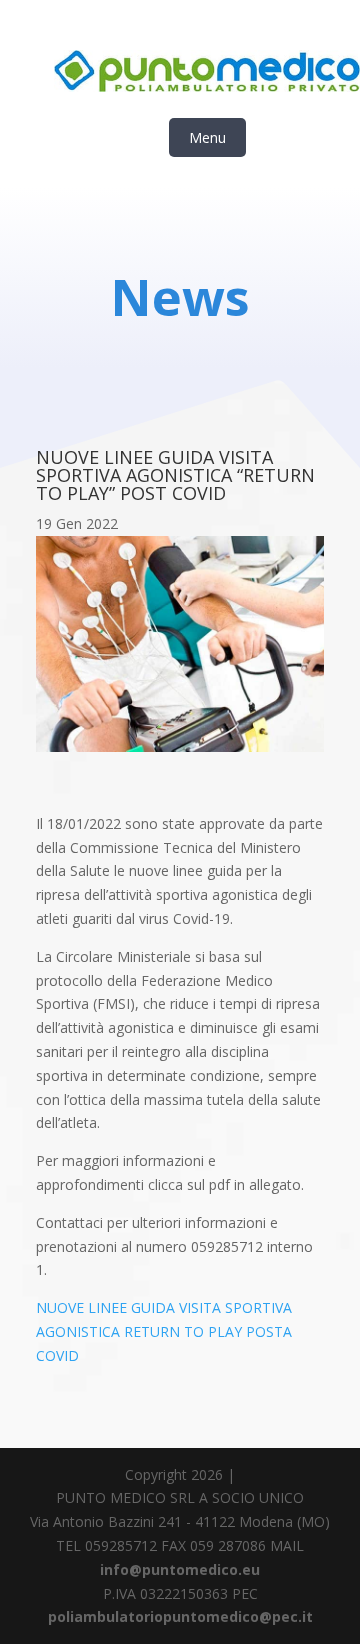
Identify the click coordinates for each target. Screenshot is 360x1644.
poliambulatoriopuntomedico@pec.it (180, 1616)
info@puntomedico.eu (180, 1569)
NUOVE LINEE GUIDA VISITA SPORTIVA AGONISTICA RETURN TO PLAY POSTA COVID (164, 1331)
